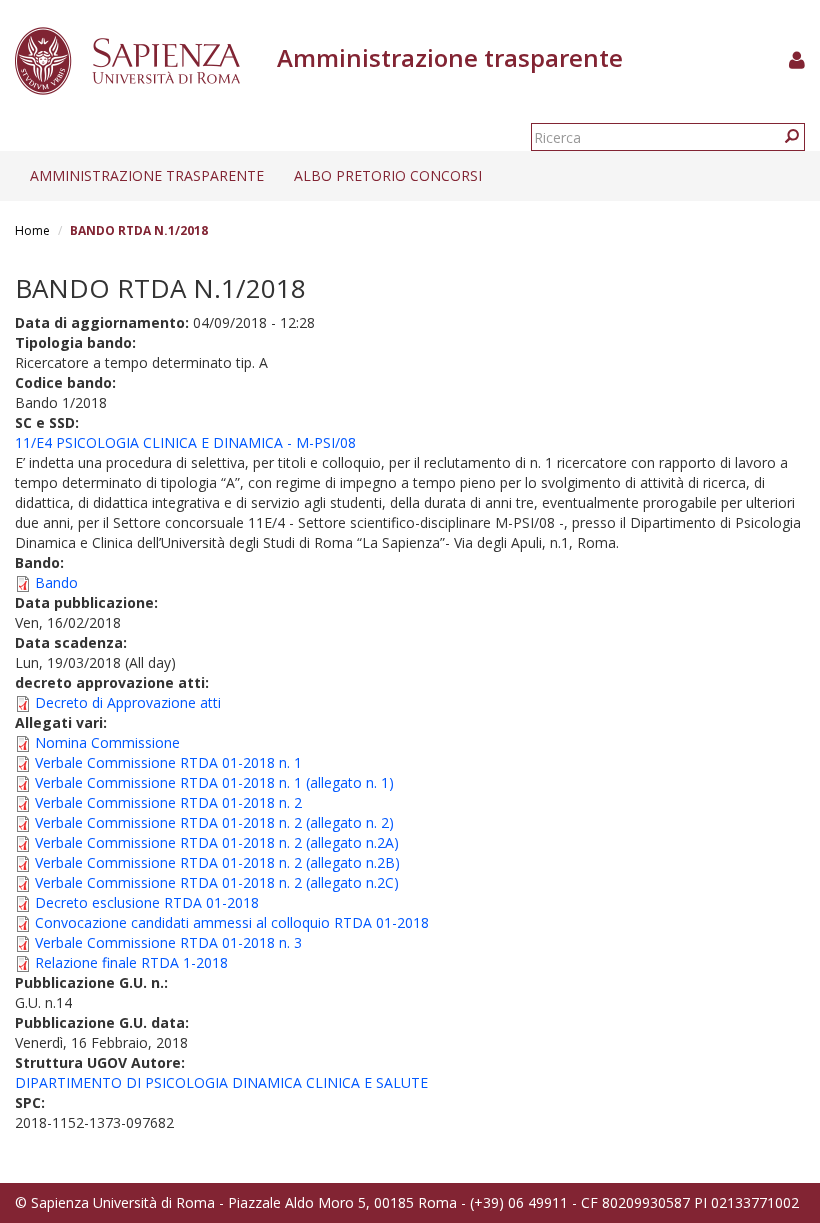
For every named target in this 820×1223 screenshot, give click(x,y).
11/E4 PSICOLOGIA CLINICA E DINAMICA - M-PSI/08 (185, 442)
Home (32, 230)
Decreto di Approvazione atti (128, 702)
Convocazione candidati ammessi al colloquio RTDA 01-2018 (232, 922)
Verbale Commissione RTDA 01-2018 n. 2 (168, 802)
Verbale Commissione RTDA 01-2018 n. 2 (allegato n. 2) (214, 822)
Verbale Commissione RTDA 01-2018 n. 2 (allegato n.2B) (217, 862)
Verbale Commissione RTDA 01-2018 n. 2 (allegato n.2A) (217, 842)
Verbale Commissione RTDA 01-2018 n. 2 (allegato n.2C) (217, 882)
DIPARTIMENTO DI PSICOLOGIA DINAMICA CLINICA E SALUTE (221, 1082)
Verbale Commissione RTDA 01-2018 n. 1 (168, 762)
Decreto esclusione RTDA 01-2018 (147, 902)
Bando (56, 582)
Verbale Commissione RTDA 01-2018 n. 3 (168, 942)
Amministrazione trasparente (147, 175)
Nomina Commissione (107, 742)
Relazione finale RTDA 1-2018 (131, 962)
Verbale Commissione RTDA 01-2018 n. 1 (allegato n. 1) (214, 782)
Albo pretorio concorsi (388, 175)
